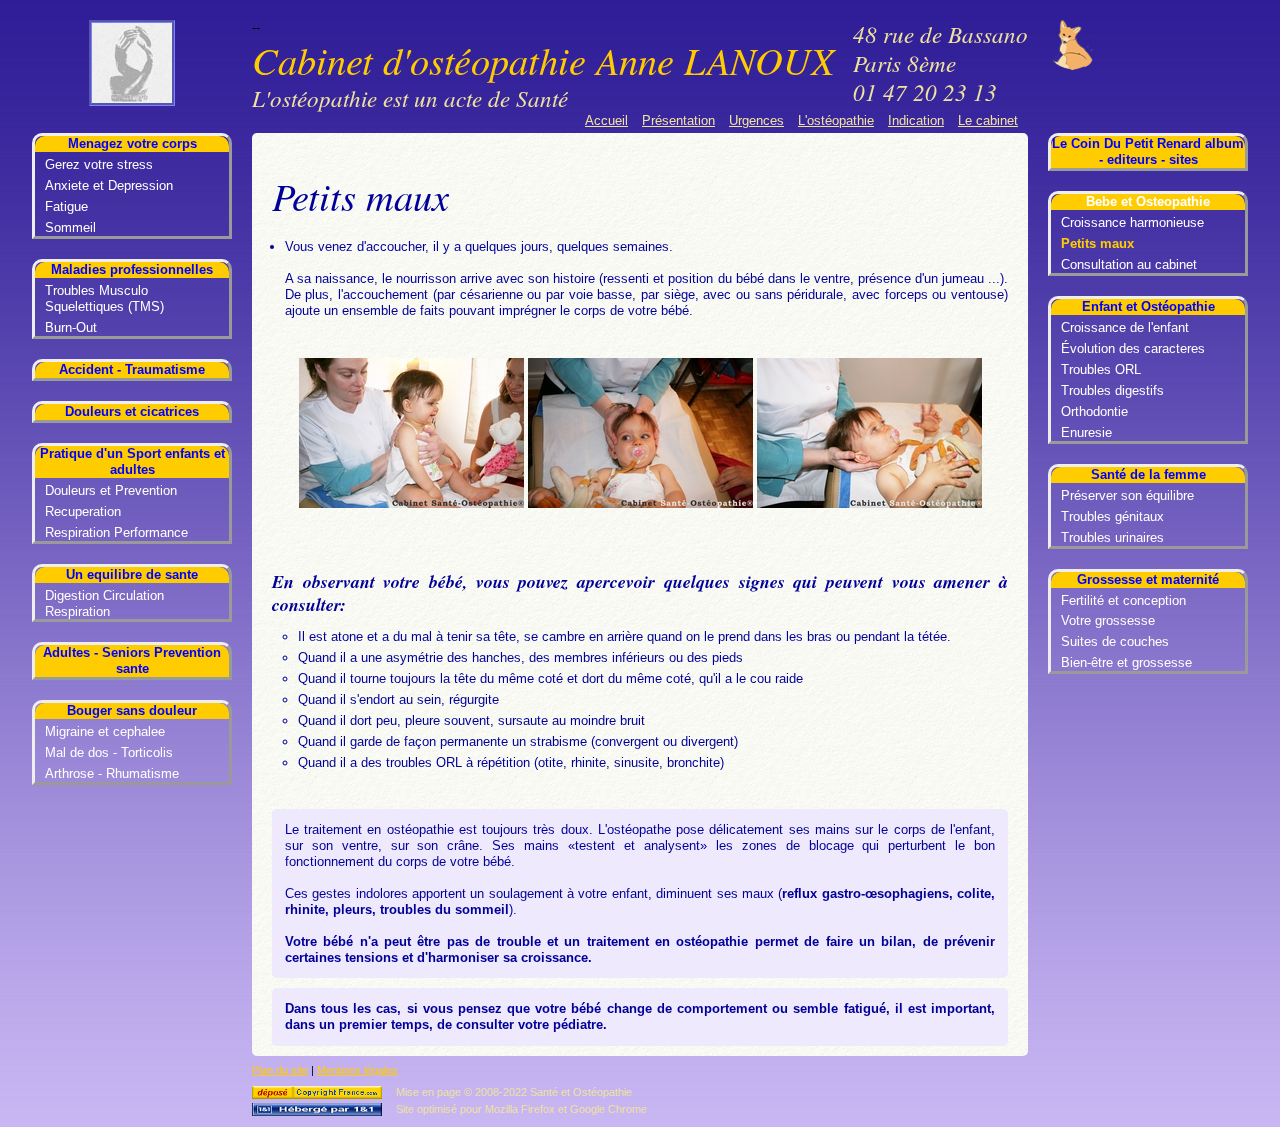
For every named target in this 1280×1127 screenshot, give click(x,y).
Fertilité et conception (1123, 600)
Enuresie (1086, 432)
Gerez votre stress (99, 164)
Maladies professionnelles (132, 269)
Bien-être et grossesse (1126, 662)
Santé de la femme (1148, 474)
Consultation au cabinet (1129, 264)
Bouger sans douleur (132, 710)
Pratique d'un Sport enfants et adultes (132, 461)
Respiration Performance (116, 532)
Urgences (756, 120)
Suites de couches (1115, 641)
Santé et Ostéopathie (581, 1092)
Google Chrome (608, 1109)
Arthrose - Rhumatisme (112, 773)
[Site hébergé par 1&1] (318, 1112)
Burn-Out (71, 327)
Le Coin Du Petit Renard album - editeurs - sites (1148, 151)
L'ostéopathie (836, 120)
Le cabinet (988, 120)
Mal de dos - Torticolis (109, 752)
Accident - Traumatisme (132, 369)
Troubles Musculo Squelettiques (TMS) (104, 298)
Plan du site (280, 1070)
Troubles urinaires (1112, 537)
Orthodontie (1094, 411)
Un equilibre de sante (132, 574)
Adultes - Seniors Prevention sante (132, 660)
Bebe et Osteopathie (1148, 201)
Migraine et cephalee (105, 731)
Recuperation (83, 511)
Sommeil (70, 227)
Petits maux (1097, 243)
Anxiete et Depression (109, 185)
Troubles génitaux (1112, 516)
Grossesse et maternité (1148, 579)
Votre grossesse (1108, 620)
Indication (916, 120)
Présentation (678, 120)
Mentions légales (357, 1070)
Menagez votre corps (132, 143)
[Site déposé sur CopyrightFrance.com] (318, 1095)
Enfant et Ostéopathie (1148, 306)
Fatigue (66, 206)
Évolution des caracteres (1133, 348)
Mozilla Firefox (520, 1109)
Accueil (606, 120)
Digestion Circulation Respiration (104, 603)
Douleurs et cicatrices (132, 411)
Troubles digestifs (1112, 390)
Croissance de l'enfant (1125, 327)
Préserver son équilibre (1127, 495)
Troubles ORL (1101, 369)
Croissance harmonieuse (1132, 222)
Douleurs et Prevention (111, 490)
